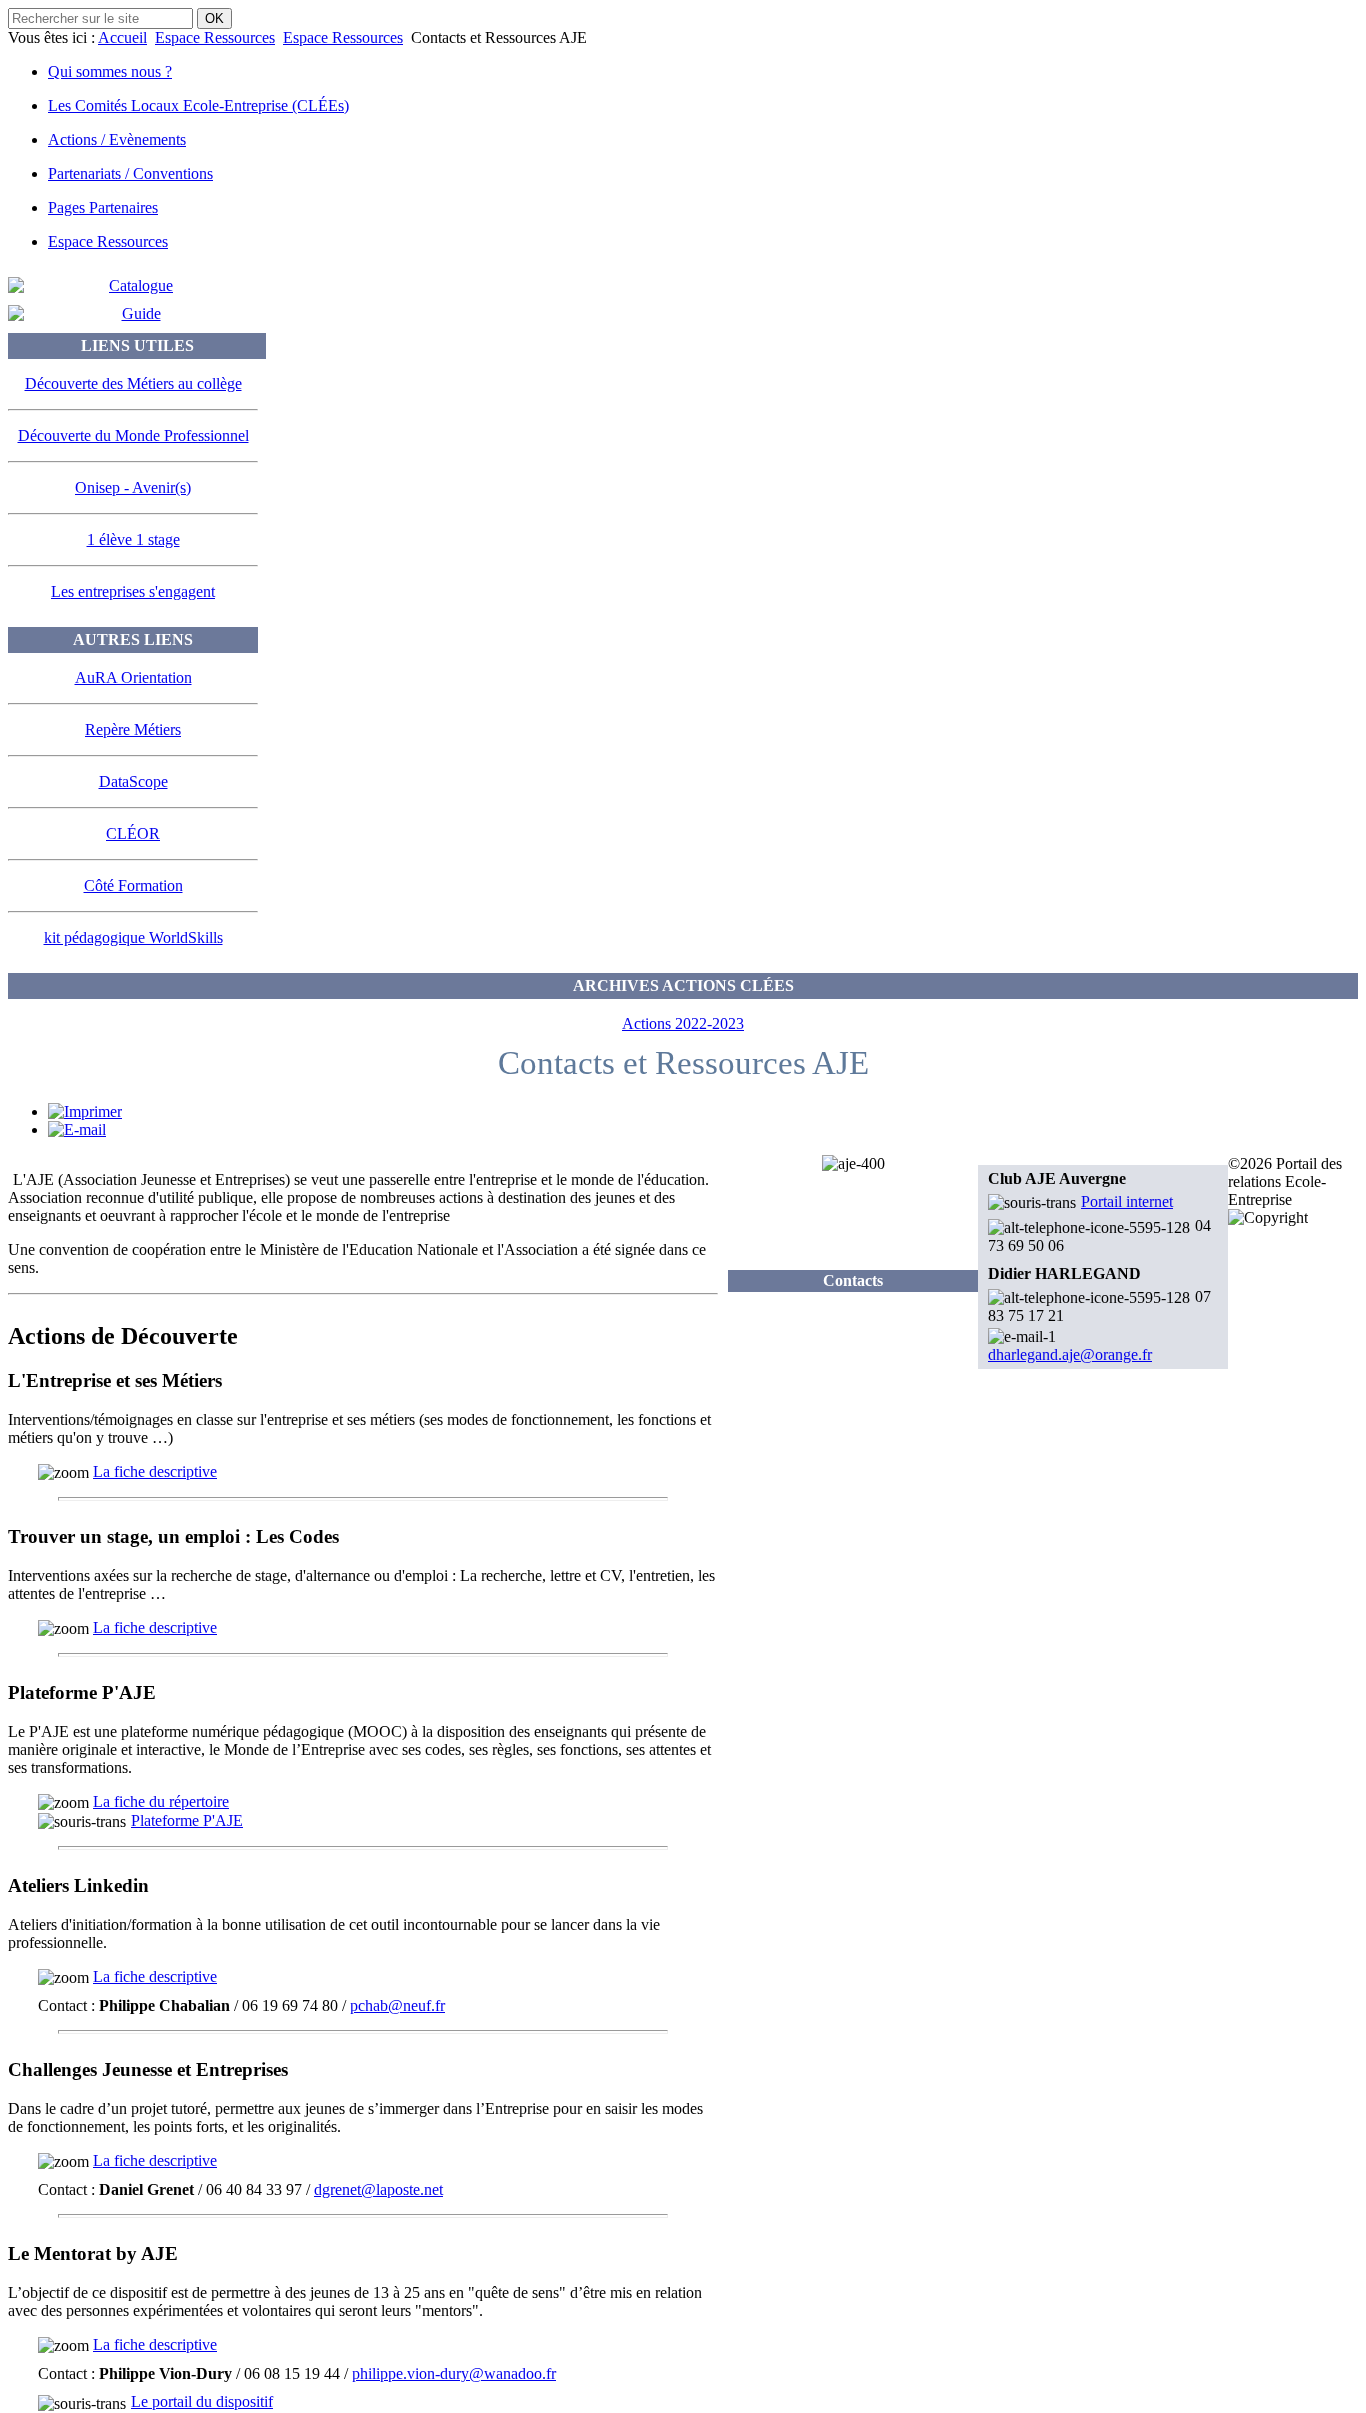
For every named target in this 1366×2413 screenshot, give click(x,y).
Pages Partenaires (103, 207)
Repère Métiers (133, 729)
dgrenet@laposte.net (378, 2189)
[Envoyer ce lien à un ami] (77, 1129)
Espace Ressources (215, 37)
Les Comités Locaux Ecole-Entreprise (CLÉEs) (198, 105)
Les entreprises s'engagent (133, 591)
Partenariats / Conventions (130, 173)
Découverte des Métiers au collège (133, 383)
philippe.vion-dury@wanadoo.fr (454, 2373)
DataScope (133, 781)
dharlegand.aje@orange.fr (1070, 1354)
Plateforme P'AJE (187, 1820)
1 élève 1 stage (133, 539)
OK (214, 18)
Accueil (122, 37)
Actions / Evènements (117, 139)
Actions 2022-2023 (683, 1023)
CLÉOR (133, 833)
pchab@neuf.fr (397, 2005)
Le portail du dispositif (202, 2401)
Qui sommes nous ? (110, 71)
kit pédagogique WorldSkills (133, 937)
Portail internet (1127, 1201)
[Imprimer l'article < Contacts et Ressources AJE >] (85, 1111)
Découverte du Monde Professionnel (133, 435)
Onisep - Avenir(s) (133, 487)
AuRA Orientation (133, 677)
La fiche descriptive (155, 1471)
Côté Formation (133, 885)
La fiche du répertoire (161, 1801)
